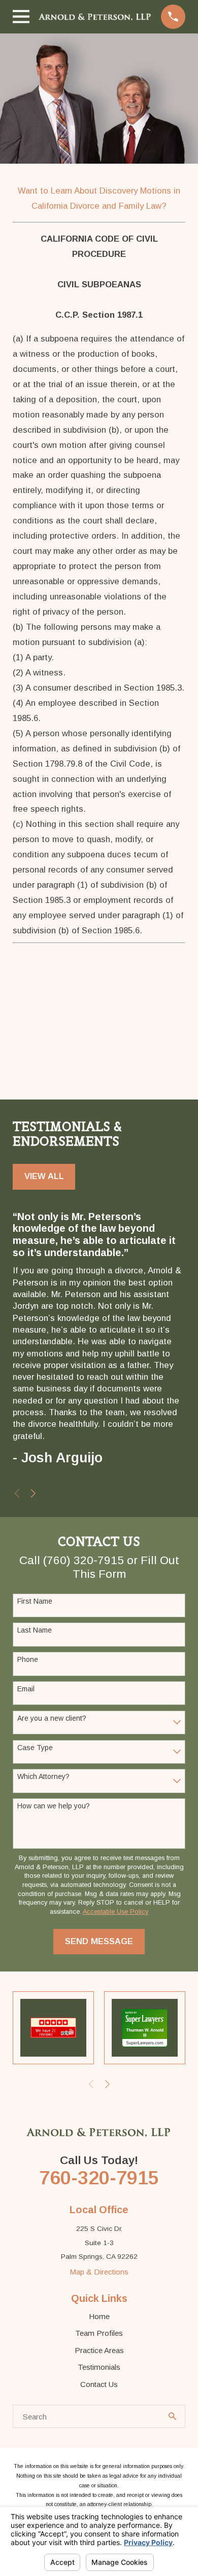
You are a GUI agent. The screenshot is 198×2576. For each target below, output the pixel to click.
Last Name (35, 1630)
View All (44, 1176)
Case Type (35, 1748)
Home (99, 2316)
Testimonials (99, 2367)
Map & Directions (99, 2272)
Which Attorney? (43, 1776)
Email (26, 1689)
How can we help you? (54, 1806)
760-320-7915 (99, 2178)
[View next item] (33, 1493)
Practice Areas (99, 2350)
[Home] (95, 17)
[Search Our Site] (172, 2416)
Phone (28, 1659)
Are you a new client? (52, 1718)
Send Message (99, 1941)
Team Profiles (99, 2333)
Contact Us (99, 2384)
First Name (35, 1601)
